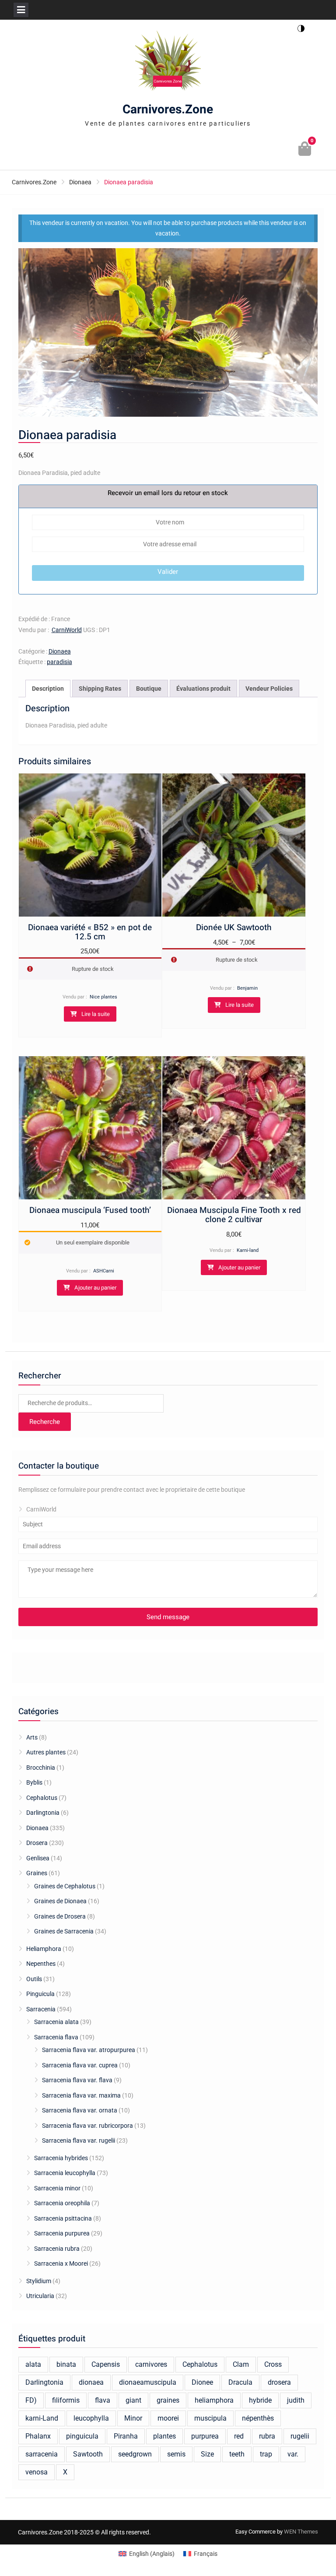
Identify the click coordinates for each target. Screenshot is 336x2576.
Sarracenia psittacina (63, 2218)
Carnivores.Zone (168, 110)
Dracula (240, 2382)
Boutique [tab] (149, 689)
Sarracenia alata (56, 2022)
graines (168, 2400)
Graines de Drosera (60, 1916)
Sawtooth (88, 2454)
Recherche (45, 1422)
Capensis (106, 2364)
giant (133, 2400)
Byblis (34, 1782)
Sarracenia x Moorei (61, 2263)
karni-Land (42, 2418)
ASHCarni (104, 1271)
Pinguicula (40, 1994)
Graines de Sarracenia (64, 1931)
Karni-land (248, 1250)
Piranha (126, 2436)
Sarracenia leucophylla (65, 2173)
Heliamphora (44, 1949)
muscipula (210, 2418)
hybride (260, 2400)
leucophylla (91, 2418)
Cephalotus (42, 1798)
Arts (32, 1737)
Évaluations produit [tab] (203, 689)
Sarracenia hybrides (61, 2158)
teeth (237, 2454)
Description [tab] (48, 689)
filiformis (66, 2400)
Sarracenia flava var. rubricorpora (87, 2126)
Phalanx (38, 2436)
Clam (241, 2364)
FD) (31, 2400)
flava (103, 2400)
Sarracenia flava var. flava (77, 2080)
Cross (273, 2364)
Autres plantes (46, 1752)
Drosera (37, 1843)
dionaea (91, 2382)
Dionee (202, 2382)
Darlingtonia (43, 1813)
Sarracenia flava (56, 2037)
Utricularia (40, 2296)
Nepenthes (41, 1964)
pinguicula (82, 2436)
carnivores (151, 2364)
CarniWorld (67, 630)
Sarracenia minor (57, 2188)
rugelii (300, 2436)
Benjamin (247, 988)
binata (66, 2364)
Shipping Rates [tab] (100, 689)
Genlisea (38, 1858)
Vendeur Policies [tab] (269, 689)
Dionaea (80, 182)
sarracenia (42, 2454)
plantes (164, 2436)
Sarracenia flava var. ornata (80, 2110)
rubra (267, 2436)
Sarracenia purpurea (62, 2233)
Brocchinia (41, 1768)
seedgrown (135, 2454)
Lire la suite (96, 1014)
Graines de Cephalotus (65, 1886)
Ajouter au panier (95, 1288)
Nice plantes (103, 997)
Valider (168, 572)
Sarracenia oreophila (62, 2203)
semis (176, 2454)
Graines (37, 1873)
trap (266, 2454)
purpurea (205, 2436)
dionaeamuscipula (148, 2382)
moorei (168, 2418)
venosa (37, 2472)
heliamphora (214, 2400)
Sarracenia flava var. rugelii (79, 2140)
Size (207, 2454)
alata (33, 2364)
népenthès (258, 2418)
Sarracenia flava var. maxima (81, 2095)
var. (293, 2454)
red (239, 2436)
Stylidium (39, 2281)
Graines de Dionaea (60, 1901)
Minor (133, 2418)
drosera (279, 2382)
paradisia (59, 662)
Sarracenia (41, 2009)
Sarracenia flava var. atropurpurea (89, 2050)
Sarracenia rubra (57, 2249)
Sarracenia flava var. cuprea (80, 2065)
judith (296, 2400)
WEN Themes (301, 2532)
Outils (34, 1979)
